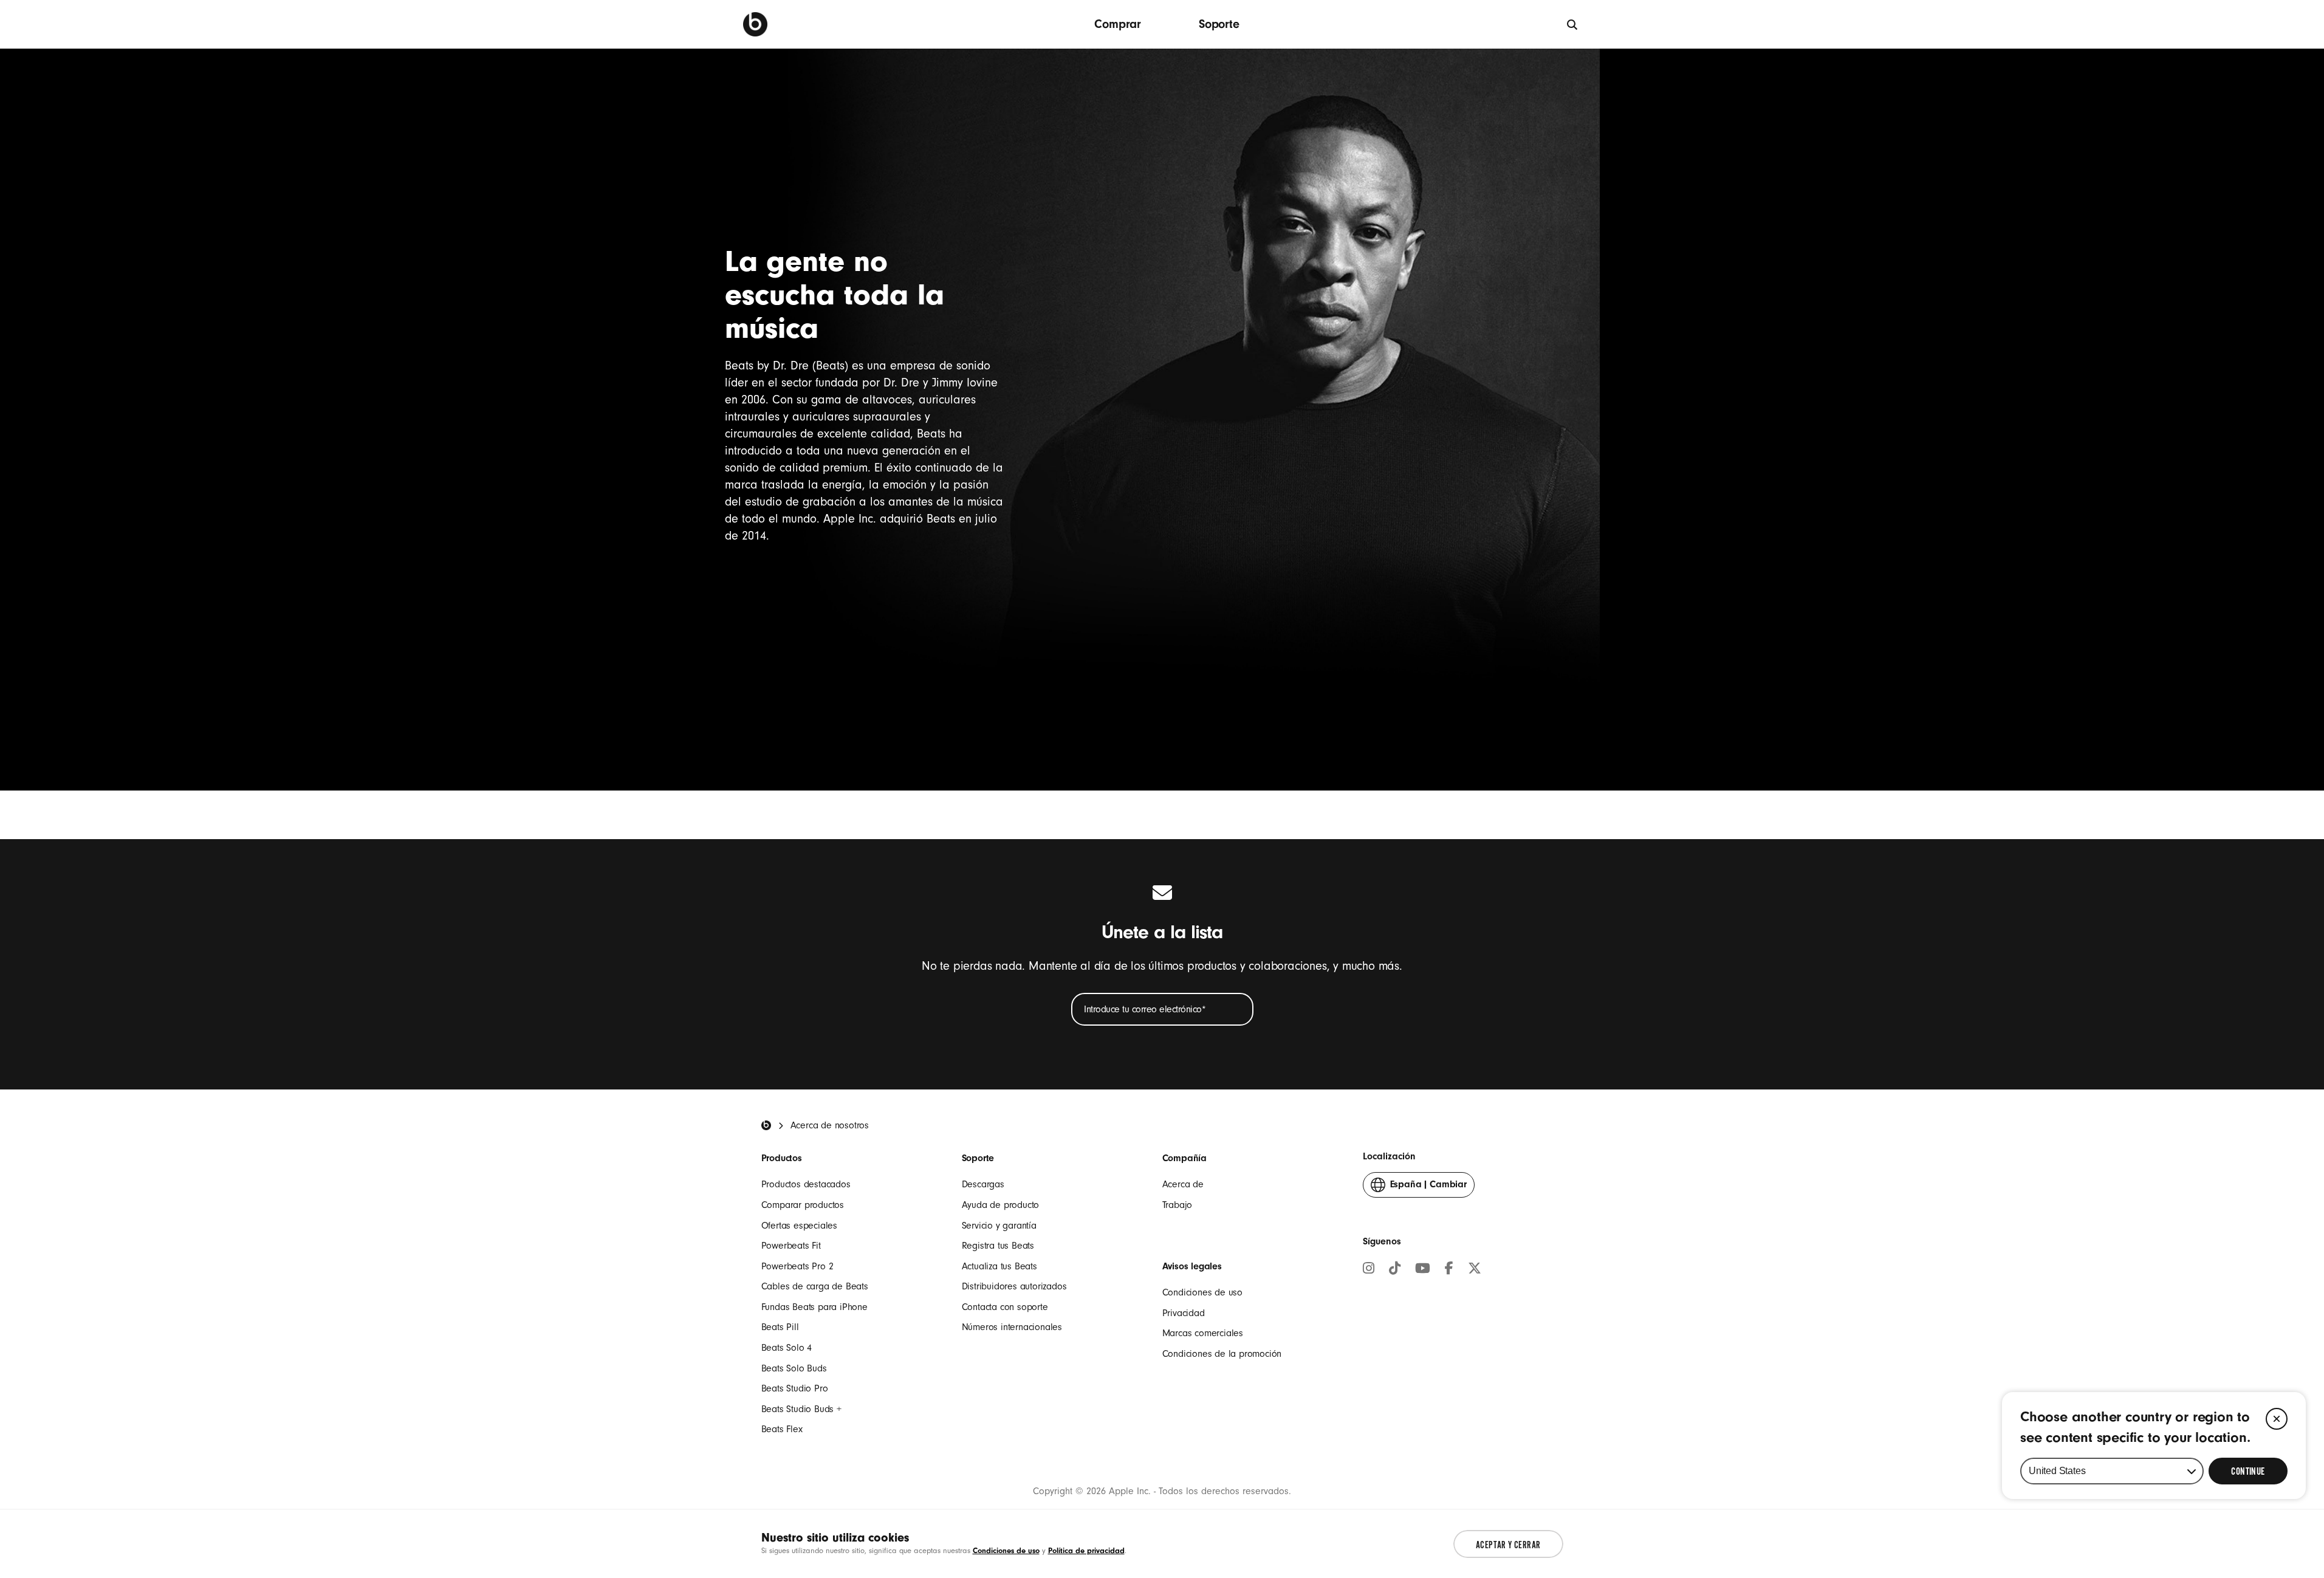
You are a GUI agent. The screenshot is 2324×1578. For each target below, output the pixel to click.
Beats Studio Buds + (801, 1409)
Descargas (983, 1184)
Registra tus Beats (998, 1246)
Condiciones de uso (1202, 1292)
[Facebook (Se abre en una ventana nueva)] (1449, 1270)
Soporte (1219, 24)
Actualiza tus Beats (999, 1266)
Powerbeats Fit (791, 1246)
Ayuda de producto (1001, 1205)
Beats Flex (782, 1429)
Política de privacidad (1086, 1550)
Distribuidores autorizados (1014, 1286)
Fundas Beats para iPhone (814, 1307)
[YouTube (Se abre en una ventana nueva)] (1423, 1270)
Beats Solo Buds (794, 1368)
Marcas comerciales (1203, 1333)
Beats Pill (780, 1327)
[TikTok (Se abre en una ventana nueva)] (1395, 1270)
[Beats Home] (766, 1125)
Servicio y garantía (999, 1226)
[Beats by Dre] (755, 24)
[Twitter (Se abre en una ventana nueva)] (1475, 1270)
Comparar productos (803, 1205)
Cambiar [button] (1428, 1188)
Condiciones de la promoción (1222, 1354)
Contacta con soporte (1005, 1307)
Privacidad (1184, 1313)
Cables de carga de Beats (815, 1286)
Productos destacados (806, 1184)
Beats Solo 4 (787, 1348)
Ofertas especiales (799, 1226)
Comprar (1118, 24)
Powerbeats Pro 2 (797, 1266)
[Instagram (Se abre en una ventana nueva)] (1369, 1270)
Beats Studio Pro (795, 1388)
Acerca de (1183, 1184)
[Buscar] (1573, 24)
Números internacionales (1012, 1327)
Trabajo (1177, 1205)
